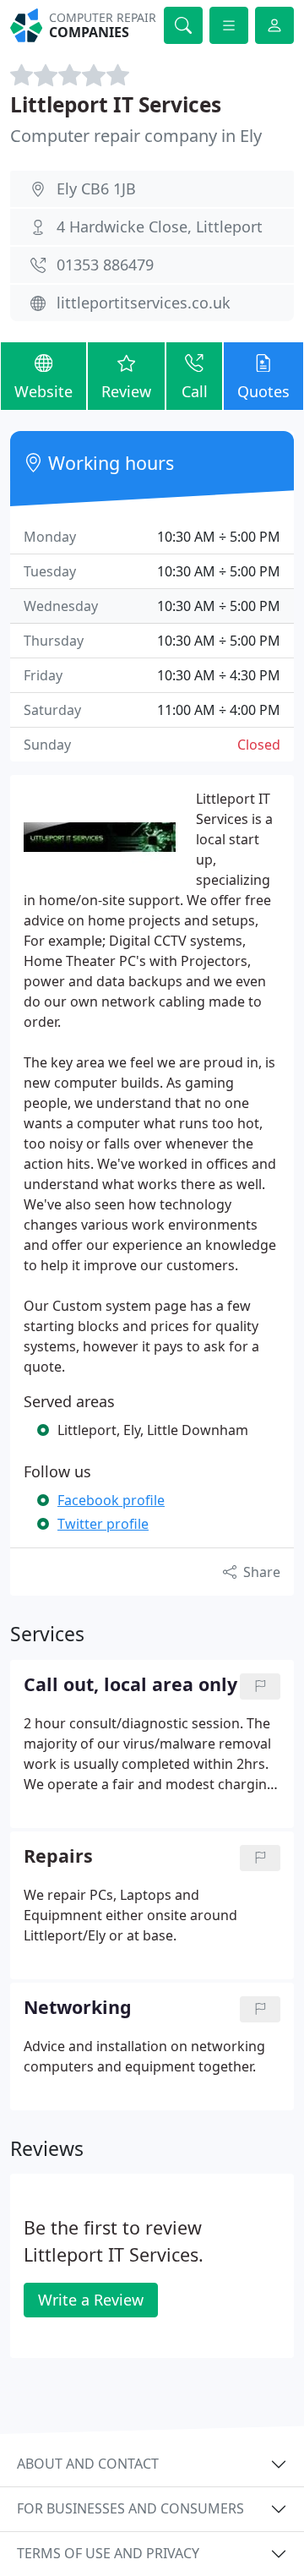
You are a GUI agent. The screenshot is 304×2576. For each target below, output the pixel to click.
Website (43, 391)
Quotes (263, 391)
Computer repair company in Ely (136, 136)
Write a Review (91, 2300)
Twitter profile (103, 1524)
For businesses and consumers (130, 2508)
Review (126, 391)
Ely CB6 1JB (96, 188)
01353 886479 (105, 265)
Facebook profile (111, 1500)
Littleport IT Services (116, 104)
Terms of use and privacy (108, 2553)
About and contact (88, 2464)
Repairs (58, 1856)
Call (195, 391)
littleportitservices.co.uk (144, 303)
